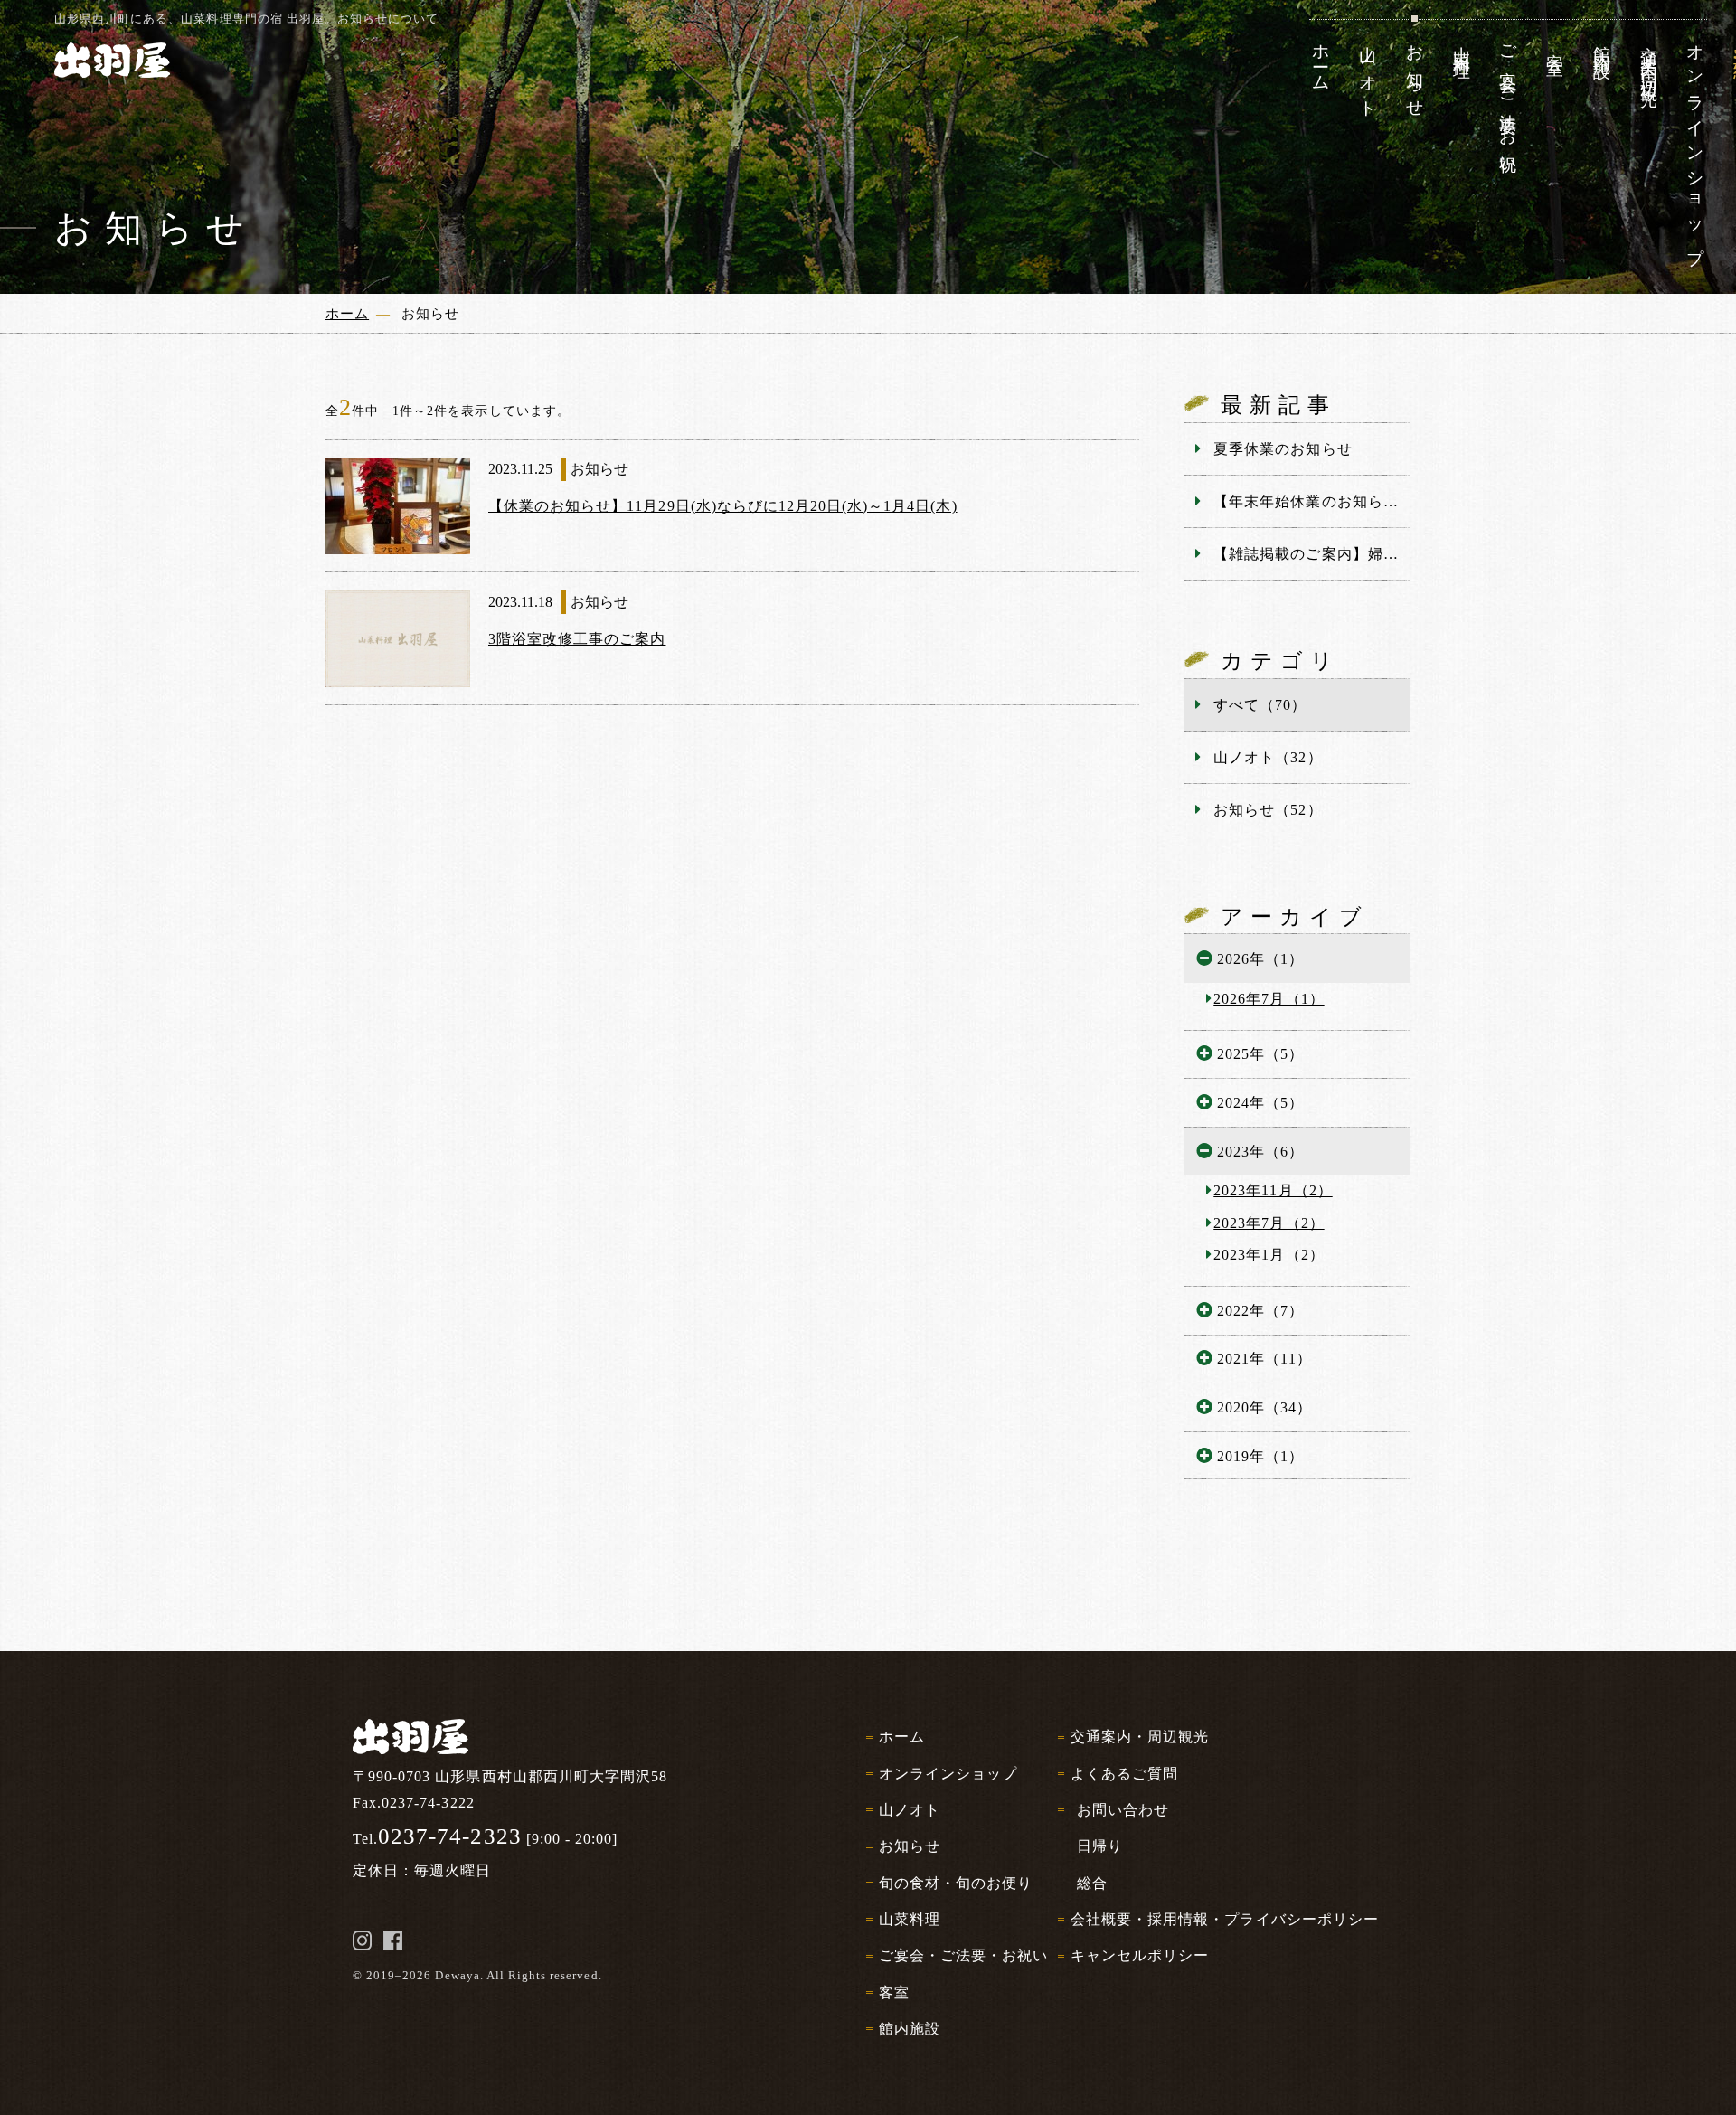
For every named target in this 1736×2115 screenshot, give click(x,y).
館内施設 (910, 2029)
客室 (894, 1992)
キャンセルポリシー (1140, 1955)
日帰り (1100, 1846)
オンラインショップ (948, 1774)
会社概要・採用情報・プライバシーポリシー (1225, 1919)
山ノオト (910, 1810)
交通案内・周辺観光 (1140, 1737)
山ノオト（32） (1268, 757)
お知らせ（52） (1268, 810)
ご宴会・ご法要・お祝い (963, 1955)
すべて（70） (1260, 705)
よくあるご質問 (1124, 1774)
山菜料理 (910, 1919)
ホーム (902, 1737)
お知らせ (910, 1846)
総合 (1092, 1883)
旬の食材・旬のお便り (956, 1883)
